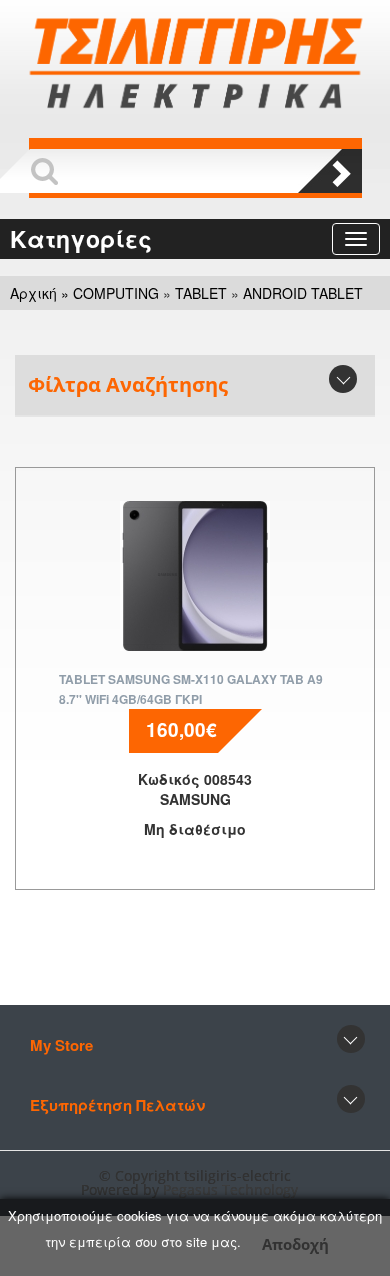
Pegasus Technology (232, 1189)
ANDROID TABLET (303, 293)
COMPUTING (116, 293)
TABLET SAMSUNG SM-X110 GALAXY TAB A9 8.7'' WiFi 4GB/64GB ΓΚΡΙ (191, 689)
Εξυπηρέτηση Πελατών (117, 1105)
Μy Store (61, 1045)
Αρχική (33, 293)
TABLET (201, 293)
